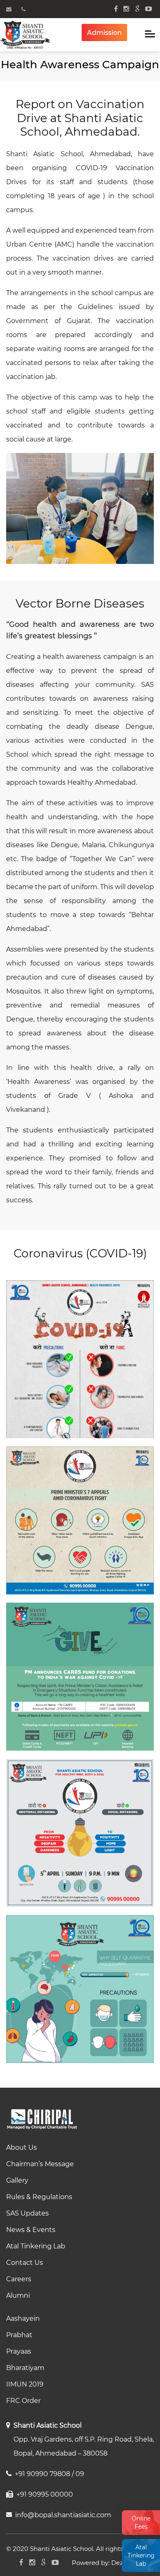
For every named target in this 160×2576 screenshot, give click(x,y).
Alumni (18, 2295)
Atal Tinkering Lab (141, 2555)
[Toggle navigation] (150, 35)
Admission (104, 33)
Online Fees (141, 2523)
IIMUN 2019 (25, 2384)
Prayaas (19, 2351)
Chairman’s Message (40, 2164)
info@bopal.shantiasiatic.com (63, 2515)
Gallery (17, 2180)
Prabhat (19, 2335)
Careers (19, 2279)
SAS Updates (27, 2213)
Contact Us (25, 2263)
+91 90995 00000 (45, 2494)
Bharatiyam (25, 2368)
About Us (22, 2147)
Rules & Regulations (39, 2197)
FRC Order (23, 2401)
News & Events (31, 2230)
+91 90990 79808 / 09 (49, 2474)
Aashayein (23, 2318)
